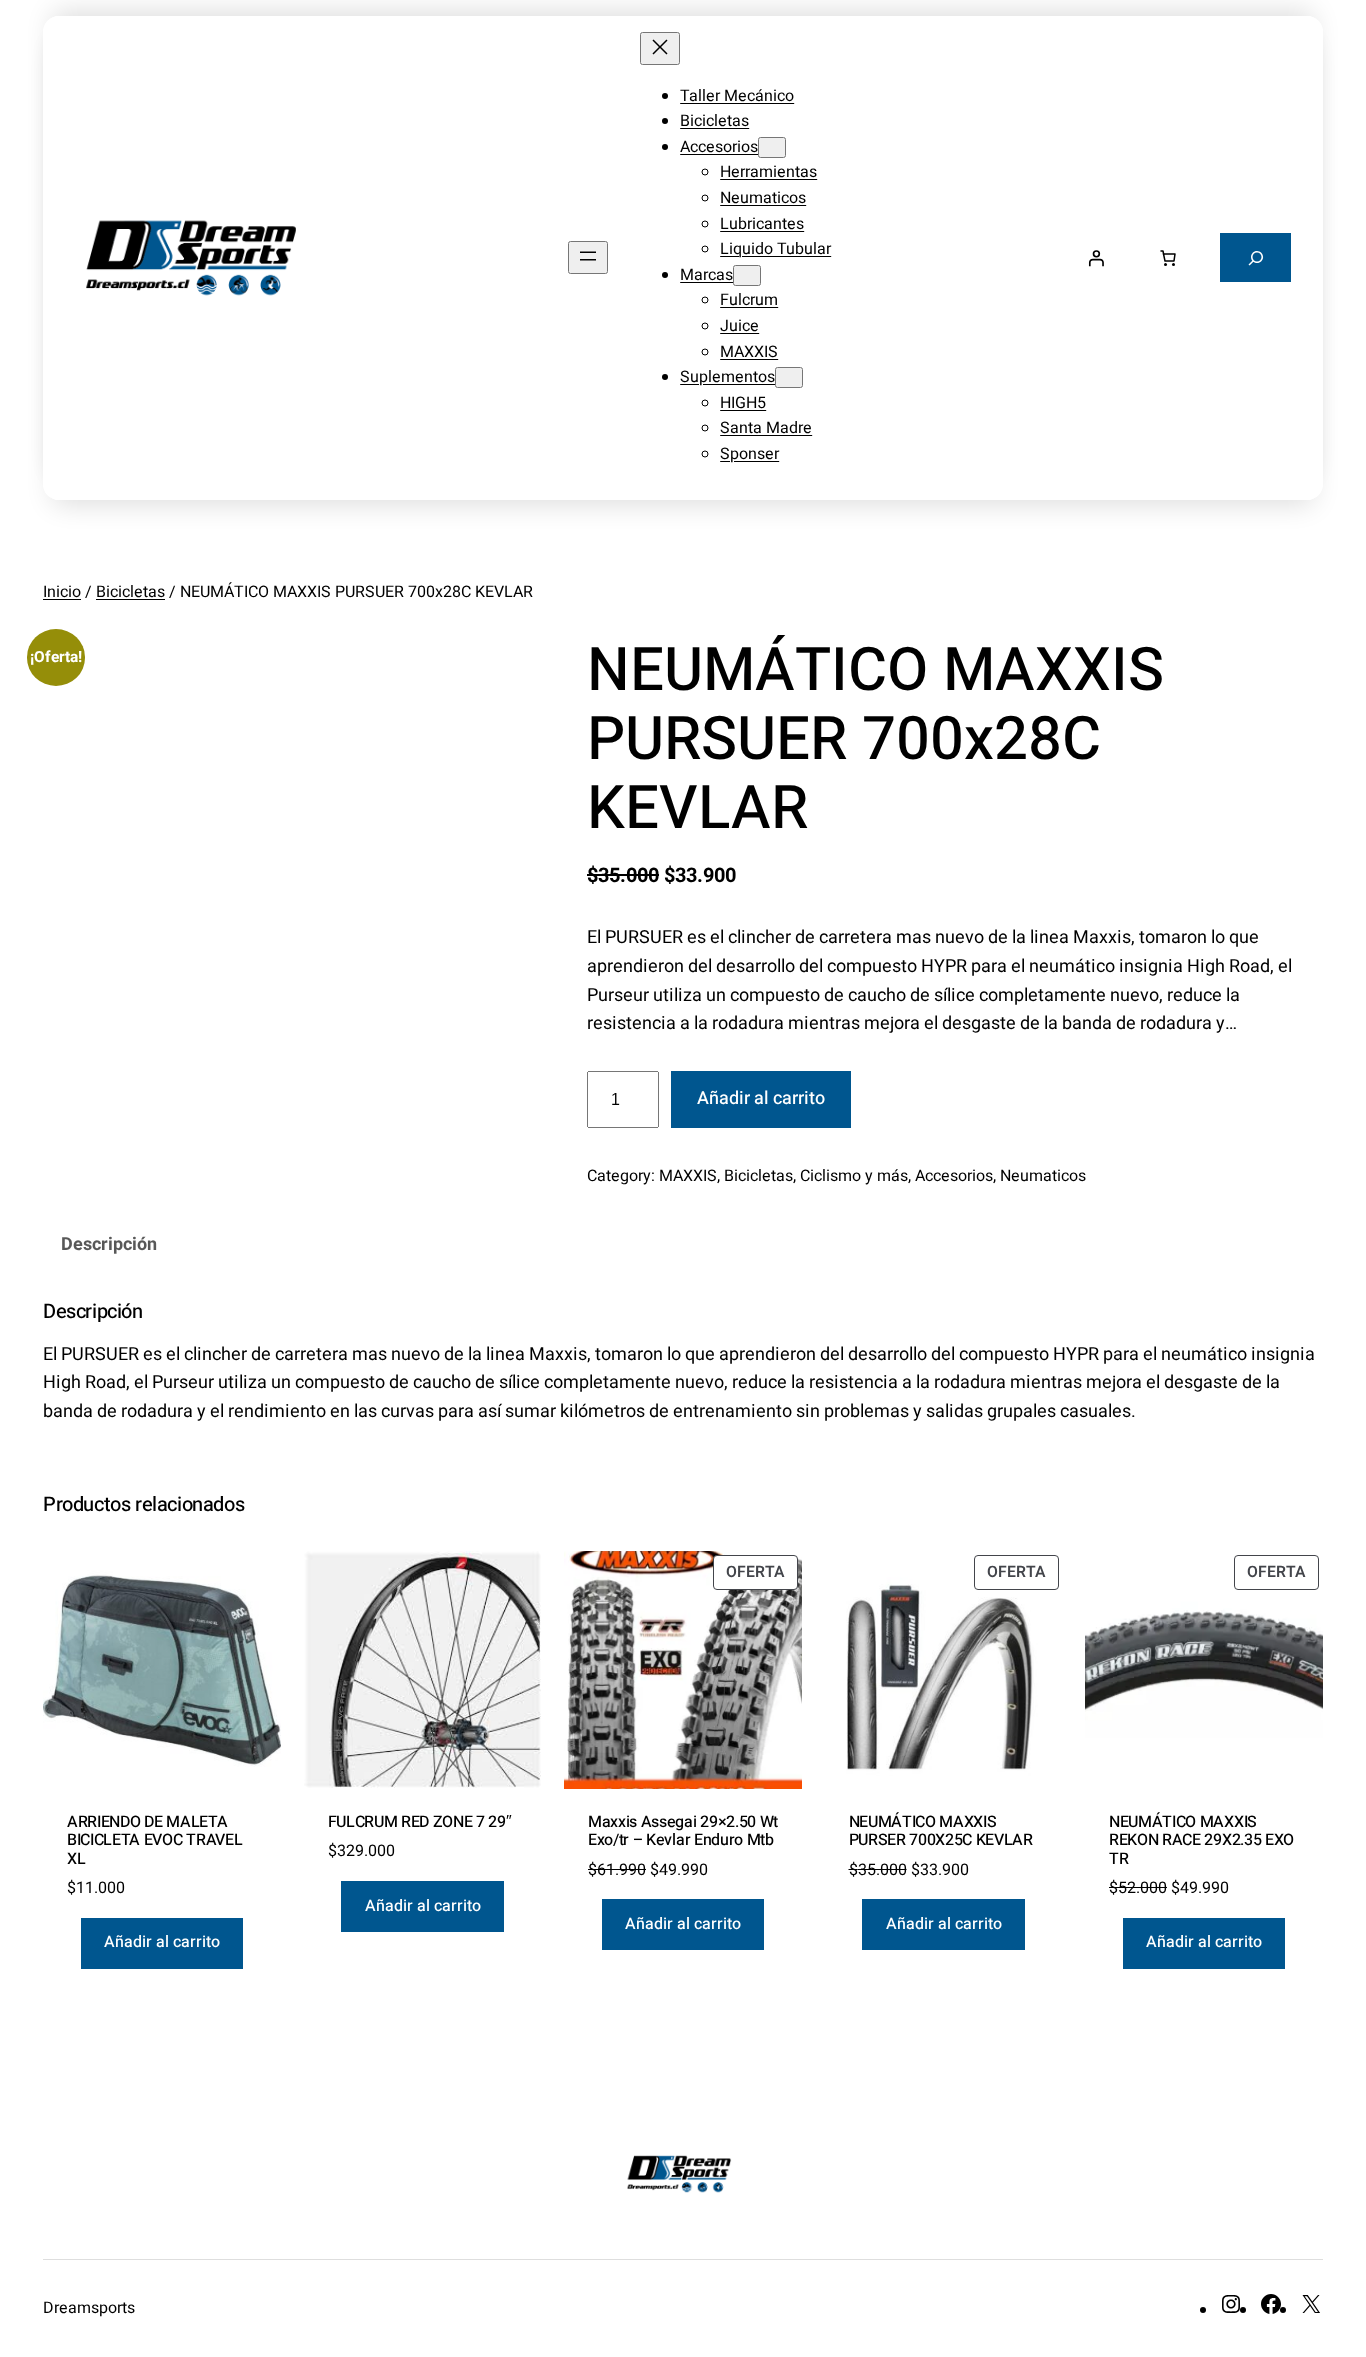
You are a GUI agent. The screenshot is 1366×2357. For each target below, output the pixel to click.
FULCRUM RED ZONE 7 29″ (420, 1822)
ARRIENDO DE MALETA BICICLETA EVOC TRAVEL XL (154, 1840)
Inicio (62, 592)
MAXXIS (688, 1176)
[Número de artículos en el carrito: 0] (1168, 258)
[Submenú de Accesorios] (772, 147)
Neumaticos (1043, 1176)
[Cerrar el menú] (660, 48)
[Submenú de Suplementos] (789, 377)
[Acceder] (1096, 258)
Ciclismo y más (854, 1176)
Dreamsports (89, 2308)
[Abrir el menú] (588, 257)
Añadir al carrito (761, 1098)
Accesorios (954, 1176)
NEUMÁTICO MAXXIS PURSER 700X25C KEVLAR (941, 1831)
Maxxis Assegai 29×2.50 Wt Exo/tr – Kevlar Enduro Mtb (683, 1831)
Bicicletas (130, 592)
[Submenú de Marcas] (747, 275)
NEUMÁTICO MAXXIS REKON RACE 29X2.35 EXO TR (1201, 1840)
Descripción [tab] (109, 1244)
